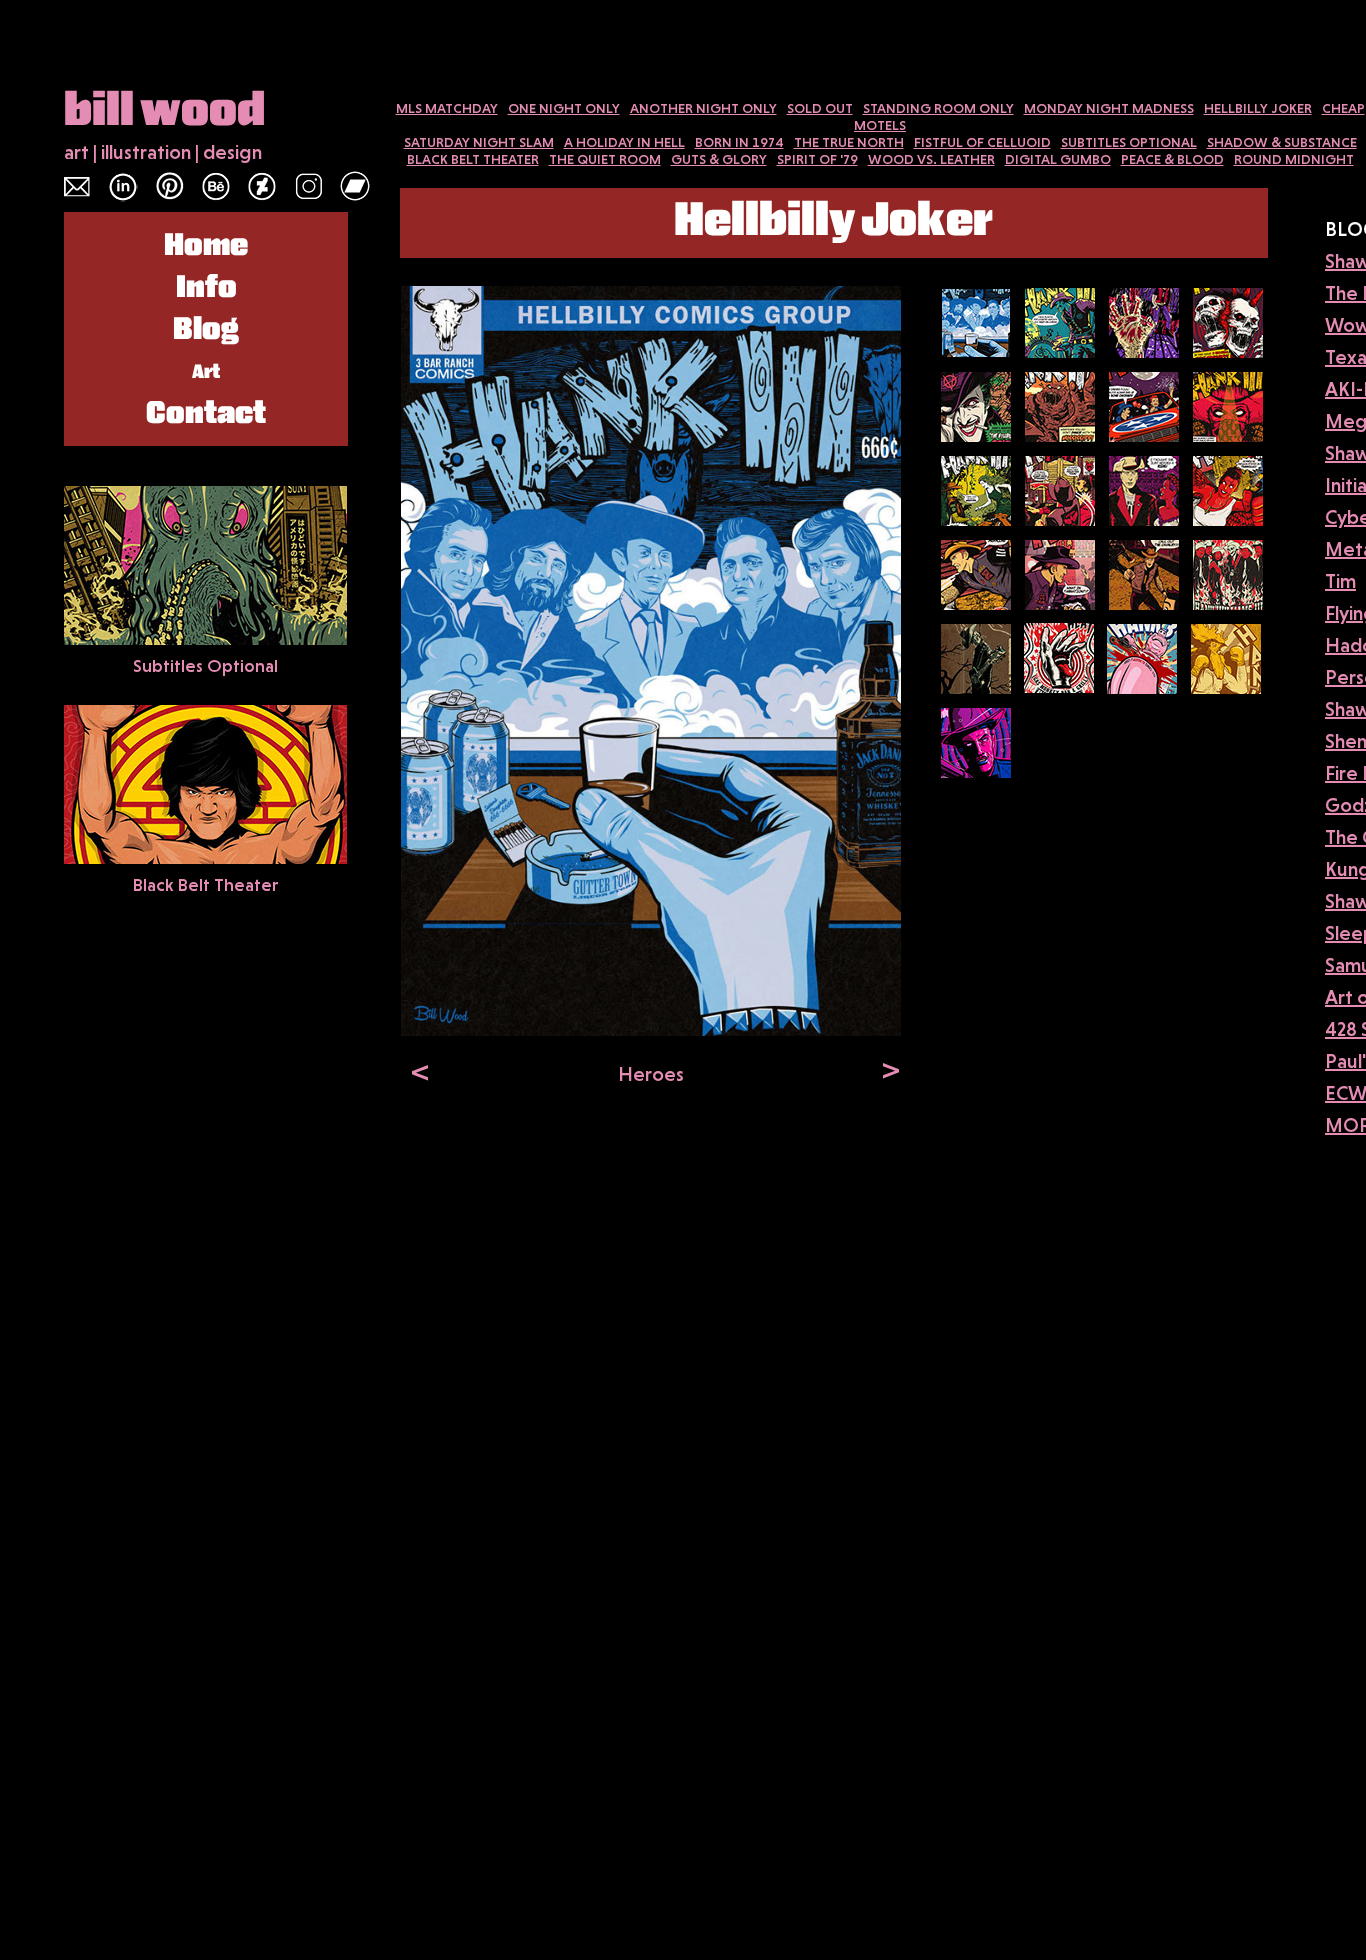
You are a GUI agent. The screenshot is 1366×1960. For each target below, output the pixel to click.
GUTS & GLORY (719, 159)
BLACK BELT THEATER (473, 159)
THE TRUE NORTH (849, 142)
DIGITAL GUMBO (1058, 159)
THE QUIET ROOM (605, 159)
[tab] (976, 323)
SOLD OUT (820, 108)
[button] (416, 1071)
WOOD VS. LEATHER (931, 159)
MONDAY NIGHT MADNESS (1109, 108)
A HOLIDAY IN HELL (624, 142)
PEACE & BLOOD (1172, 159)
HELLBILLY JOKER (1258, 108)
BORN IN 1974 (739, 142)
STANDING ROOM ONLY (938, 108)
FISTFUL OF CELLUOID (982, 142)
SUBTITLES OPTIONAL (1129, 142)
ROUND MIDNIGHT (1294, 159)
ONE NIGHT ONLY (564, 108)
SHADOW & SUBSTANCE (1282, 142)
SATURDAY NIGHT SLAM (479, 142)
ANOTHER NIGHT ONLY (703, 108)
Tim (1340, 581)
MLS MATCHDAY (447, 108)
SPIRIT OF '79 (817, 159)
